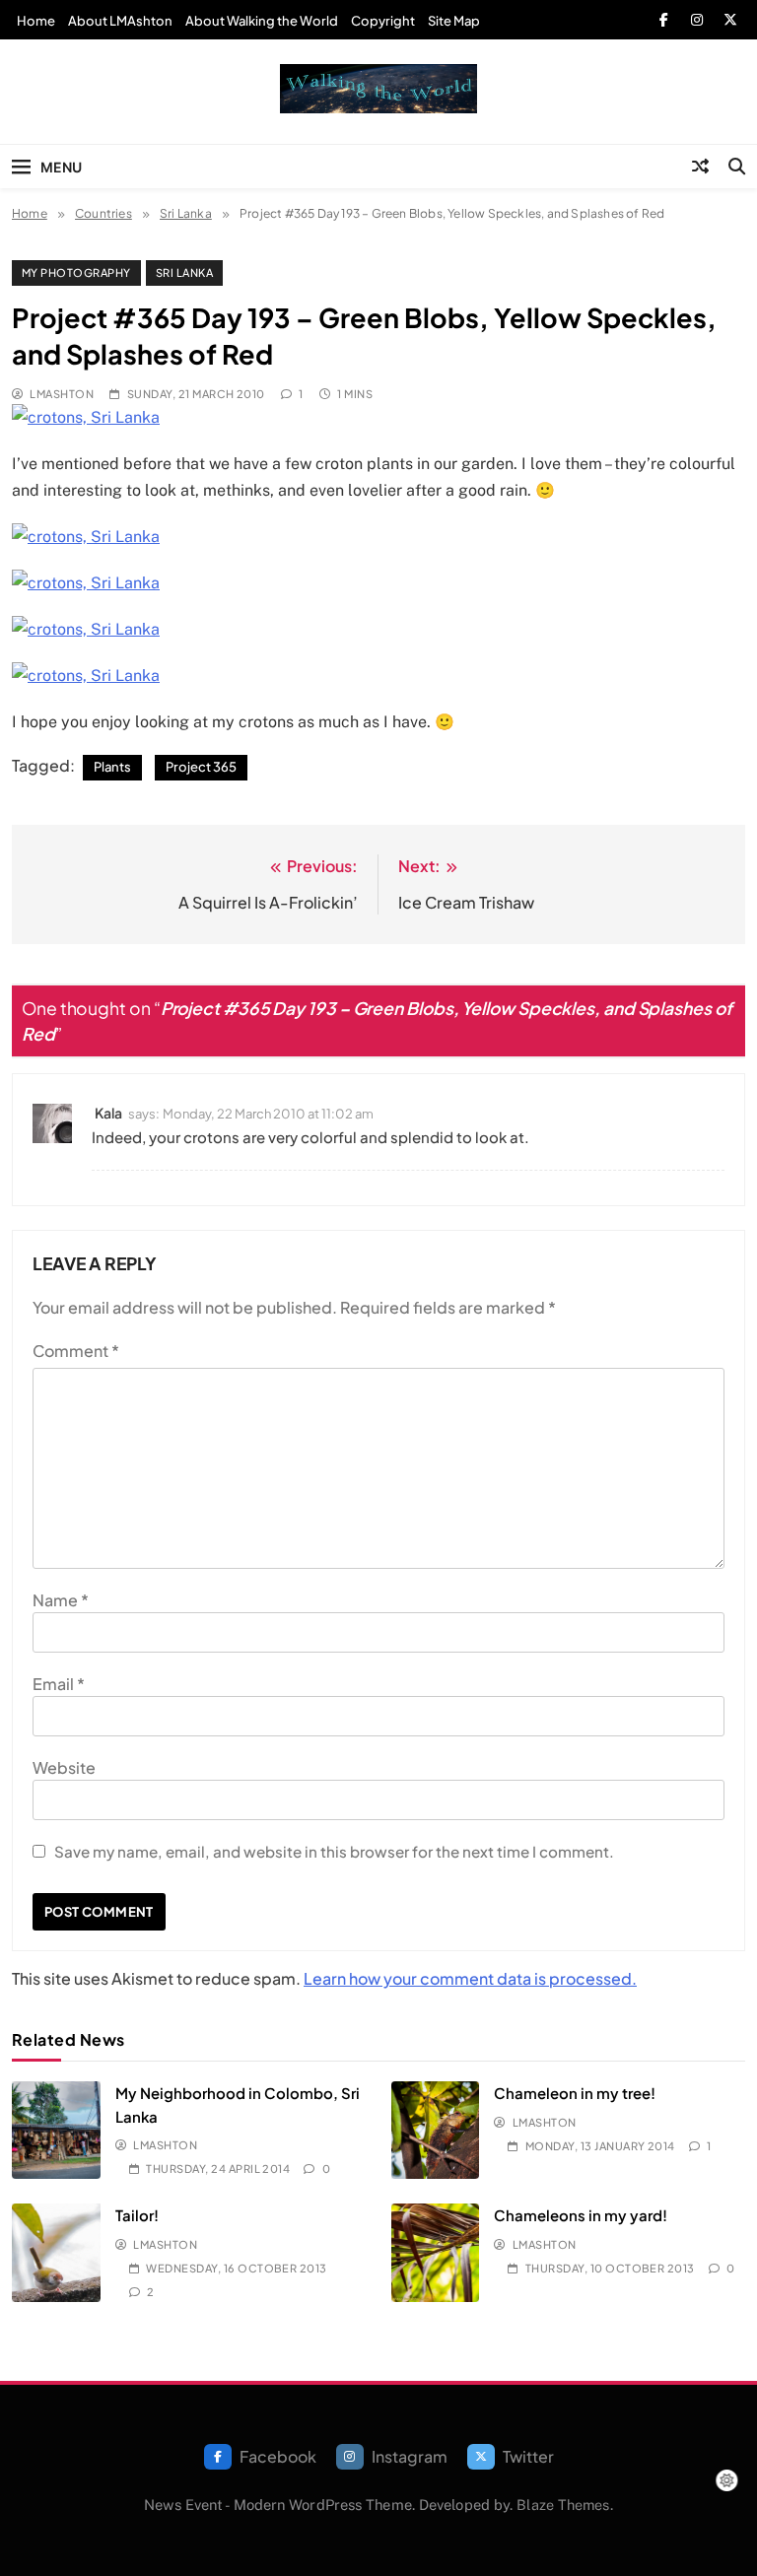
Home (36, 21)
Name (61, 1600)
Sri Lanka (184, 272)
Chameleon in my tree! (575, 2093)
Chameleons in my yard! (581, 2215)
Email (59, 1684)
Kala (108, 1113)
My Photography (76, 272)
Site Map (454, 21)
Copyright (383, 21)
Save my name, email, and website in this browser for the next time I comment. (334, 1851)
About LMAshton (120, 21)
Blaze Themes (563, 2505)
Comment (76, 1351)
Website (64, 1767)
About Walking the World (262, 21)
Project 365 (201, 767)
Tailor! (137, 2215)
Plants (112, 767)
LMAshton (62, 394)
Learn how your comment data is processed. (470, 1978)
